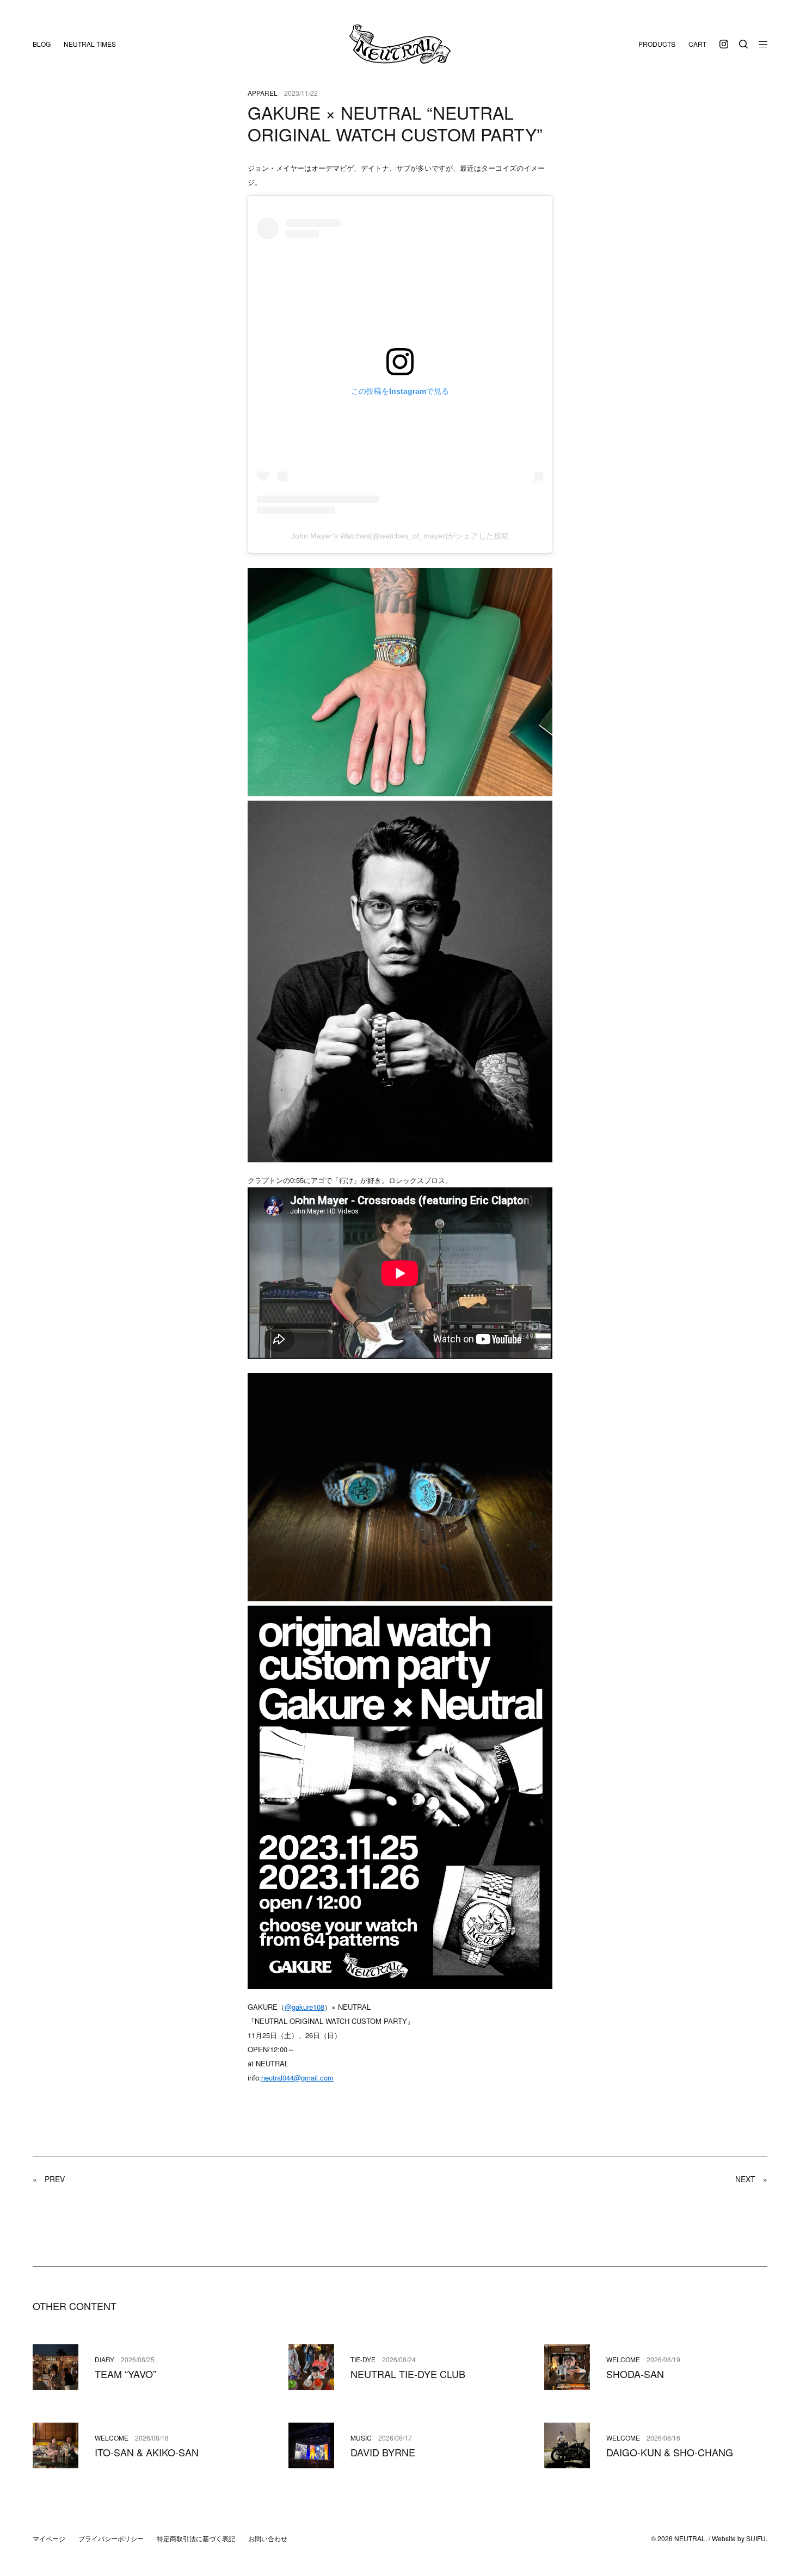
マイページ (49, 2538)
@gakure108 (304, 2007)
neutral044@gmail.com (297, 2077)
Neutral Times (90, 44)
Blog (42, 44)
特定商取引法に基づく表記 (196, 2538)
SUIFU (756, 2538)
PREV (49, 2179)
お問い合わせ (268, 2538)
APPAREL (263, 93)
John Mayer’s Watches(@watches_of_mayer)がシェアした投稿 (400, 536)
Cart (697, 44)
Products (657, 44)
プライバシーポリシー (111, 2538)
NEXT (751, 2179)
